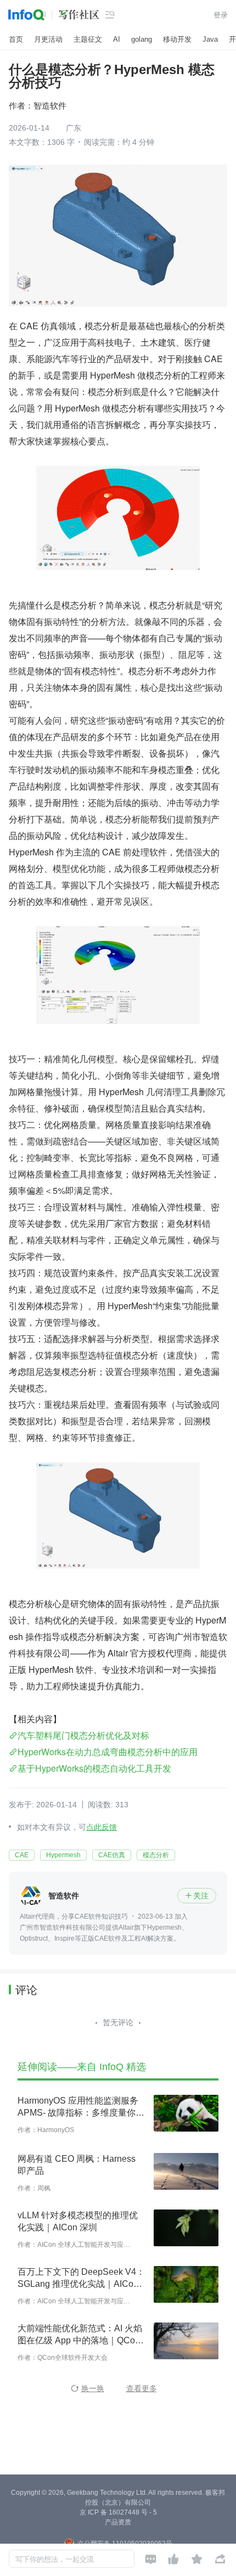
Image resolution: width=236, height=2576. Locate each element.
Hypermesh (63, 1855)
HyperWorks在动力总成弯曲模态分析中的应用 (108, 1752)
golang (142, 39)
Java (210, 39)
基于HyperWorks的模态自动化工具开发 (94, 1768)
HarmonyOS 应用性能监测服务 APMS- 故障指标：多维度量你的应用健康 (81, 2107)
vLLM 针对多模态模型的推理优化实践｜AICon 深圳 (78, 2221)
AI (117, 39)
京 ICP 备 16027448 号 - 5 (118, 2512)
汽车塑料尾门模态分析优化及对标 (83, 1735)
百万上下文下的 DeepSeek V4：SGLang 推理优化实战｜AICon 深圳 (81, 2279)
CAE (22, 1855)
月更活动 (48, 39)
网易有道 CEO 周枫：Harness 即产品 (77, 2165)
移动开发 (177, 39)
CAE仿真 (112, 1855)
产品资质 (118, 2522)
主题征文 (88, 39)
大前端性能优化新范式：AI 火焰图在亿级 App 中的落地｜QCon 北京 (80, 2335)
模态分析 (156, 1855)
